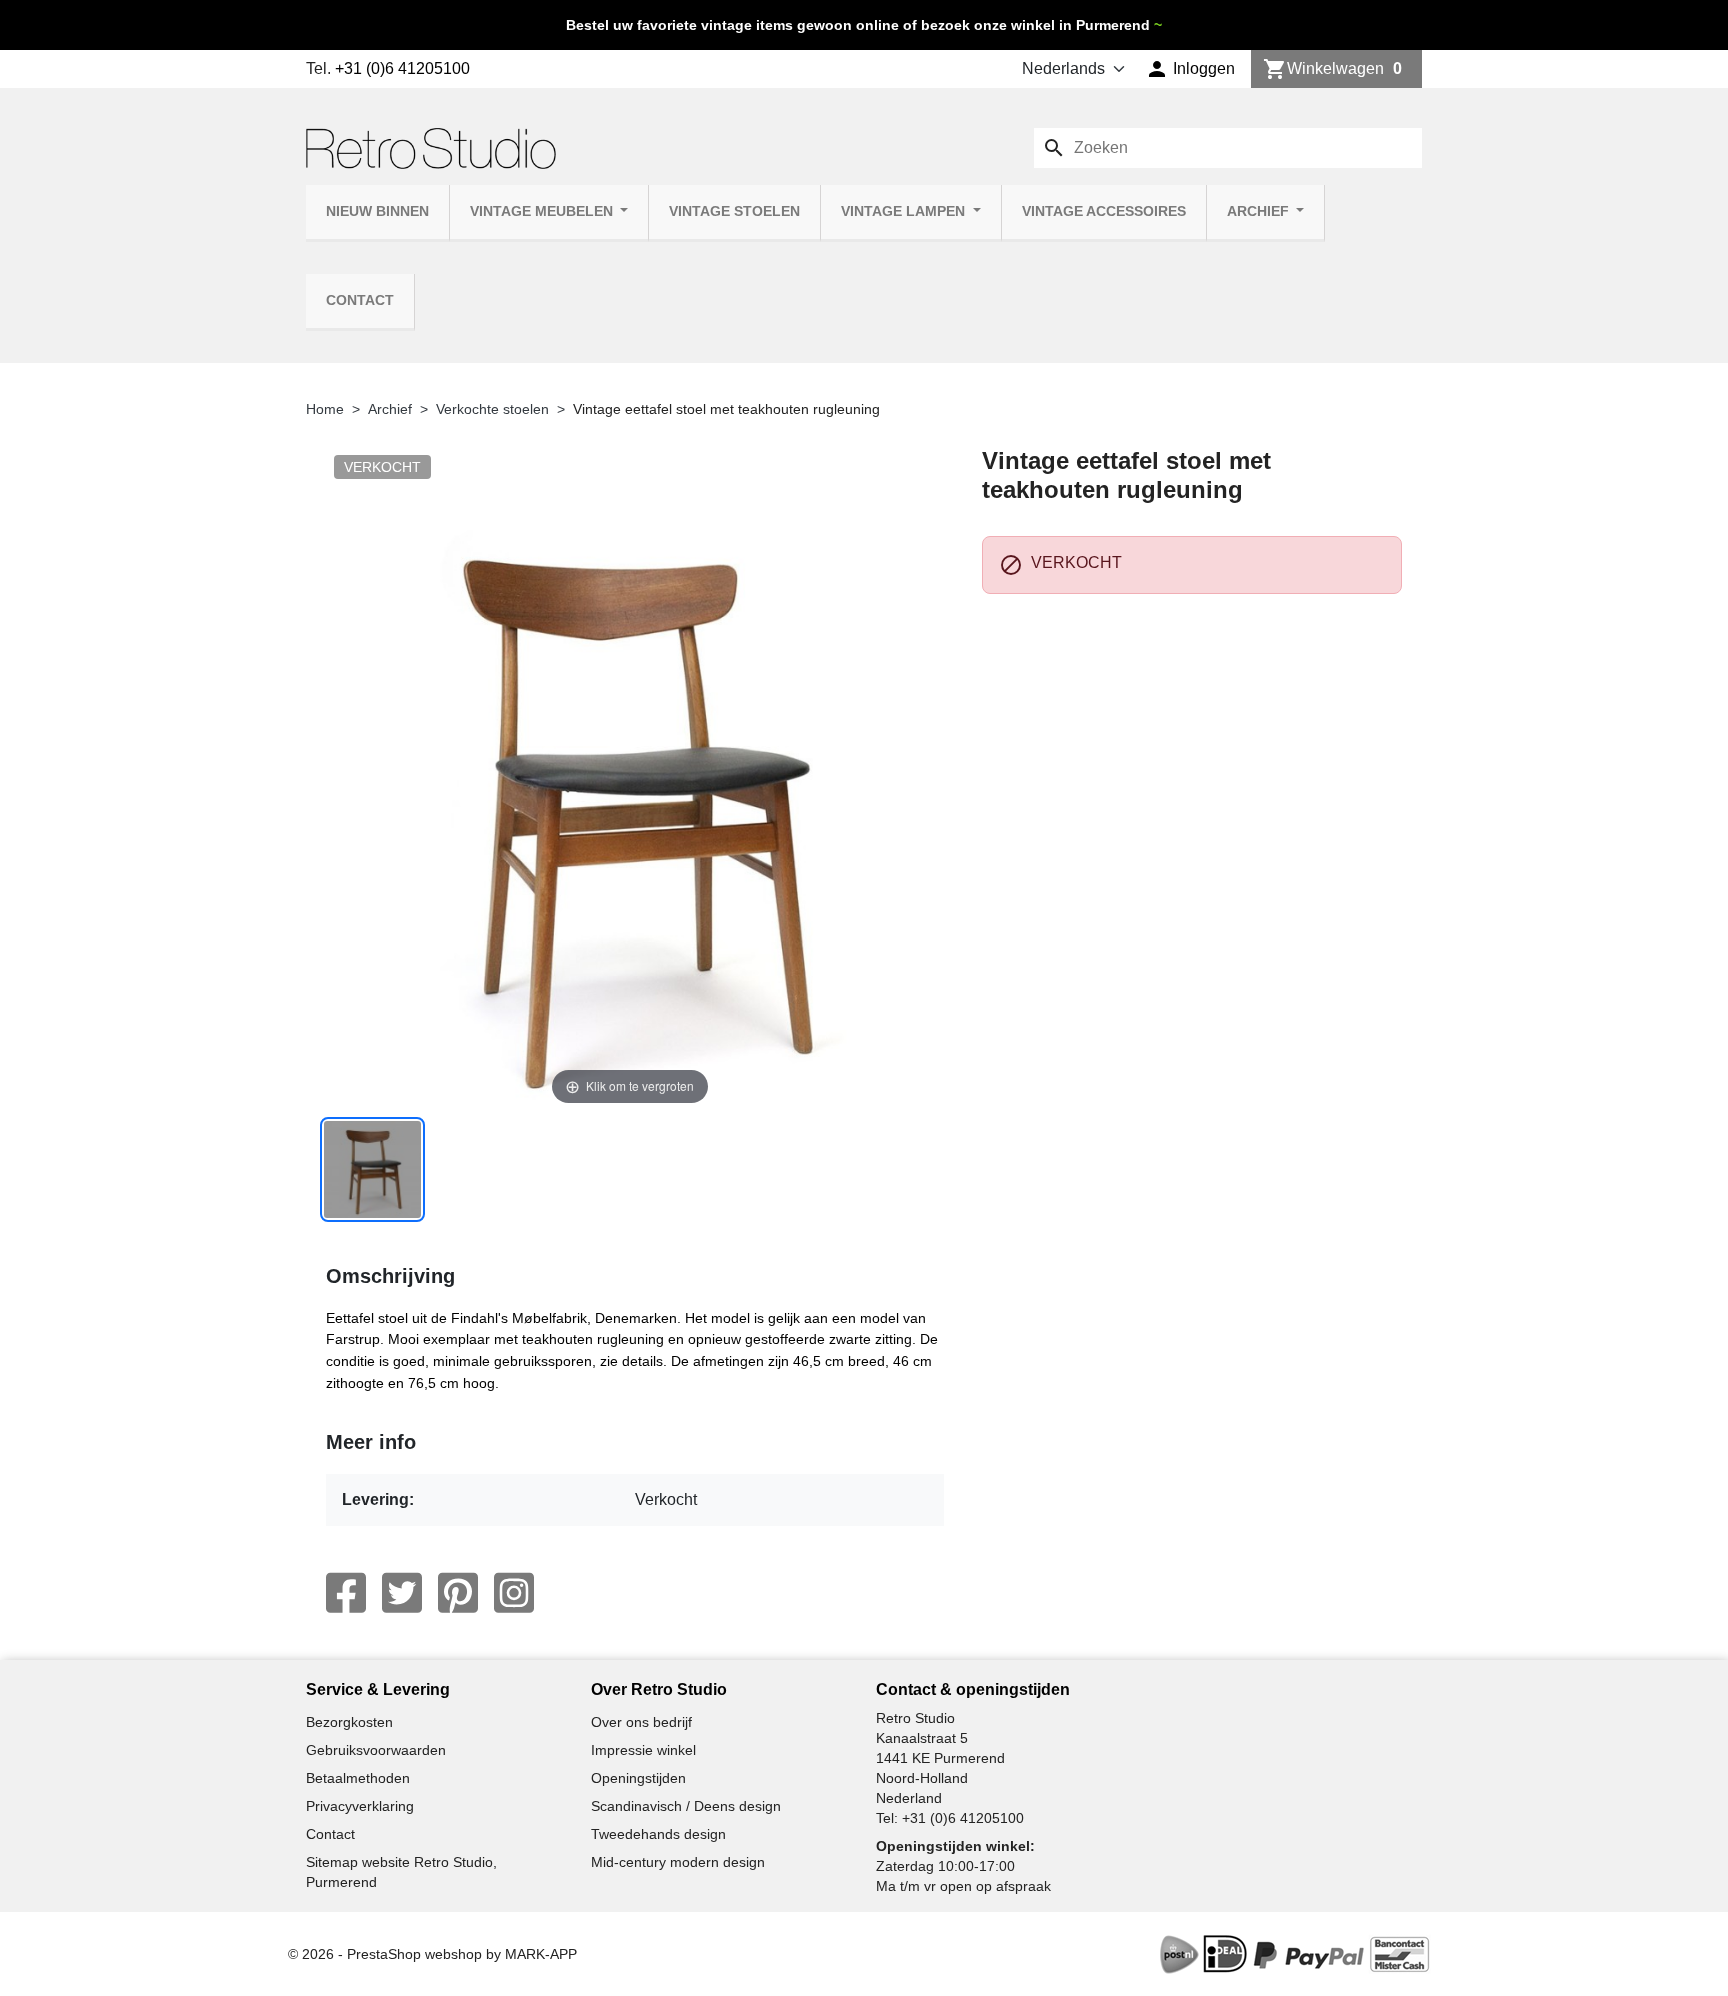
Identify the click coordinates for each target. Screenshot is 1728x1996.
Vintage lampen (905, 211)
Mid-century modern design (678, 1862)
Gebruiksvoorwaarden (376, 1750)
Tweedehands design (658, 1834)
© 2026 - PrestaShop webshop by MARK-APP (432, 1954)
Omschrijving (390, 1276)
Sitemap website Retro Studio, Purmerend (401, 1872)
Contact (360, 300)
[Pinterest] (458, 1593)
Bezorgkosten (349, 1722)
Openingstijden (638, 1778)
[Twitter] (402, 1593)
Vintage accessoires (1104, 211)
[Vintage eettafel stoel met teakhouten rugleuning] (372, 1169)
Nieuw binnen (377, 211)
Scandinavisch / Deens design (686, 1806)
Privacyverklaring (360, 1806)
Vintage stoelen (734, 211)
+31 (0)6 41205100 (402, 68)
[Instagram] (514, 1593)
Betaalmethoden (358, 1778)
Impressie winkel (643, 1750)
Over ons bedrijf (641, 1722)
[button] (1190, 69)
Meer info (371, 1442)
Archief (1260, 211)
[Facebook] (346, 1593)
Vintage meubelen (543, 211)
